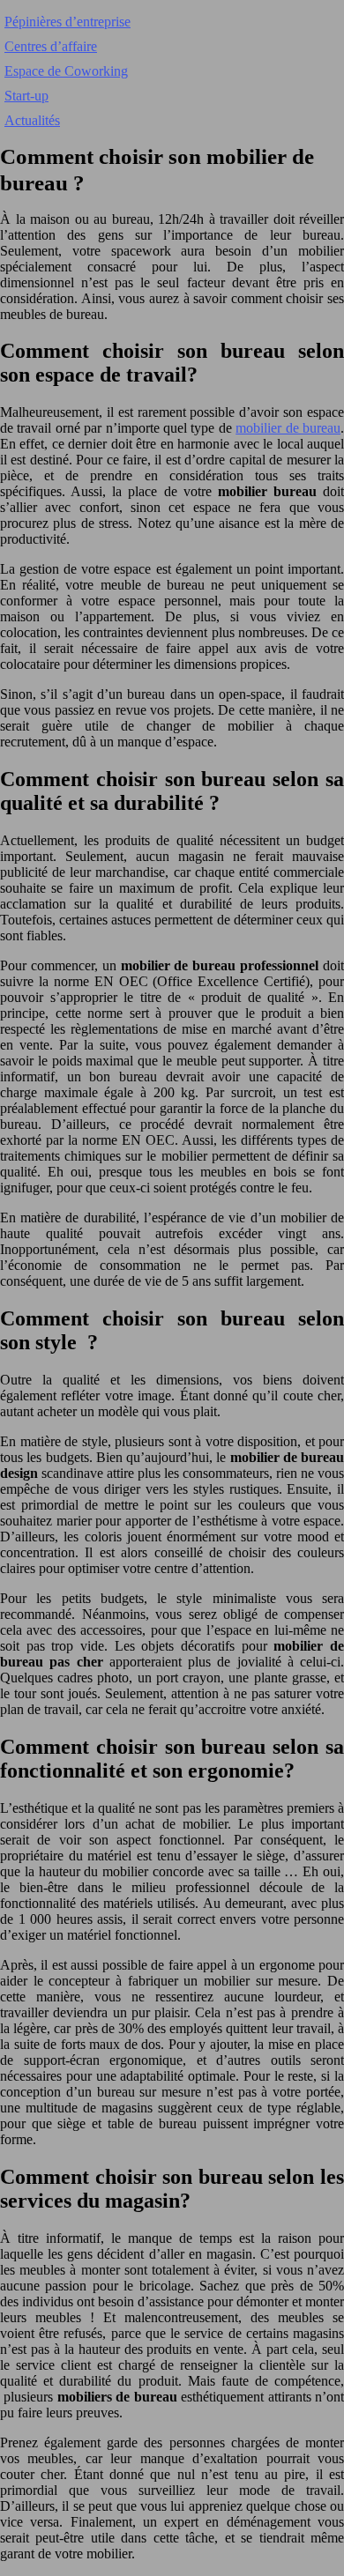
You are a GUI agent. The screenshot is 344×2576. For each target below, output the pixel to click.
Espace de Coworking (66, 71)
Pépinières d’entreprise (67, 22)
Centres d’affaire (51, 46)
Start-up (26, 96)
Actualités (32, 120)
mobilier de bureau (288, 428)
